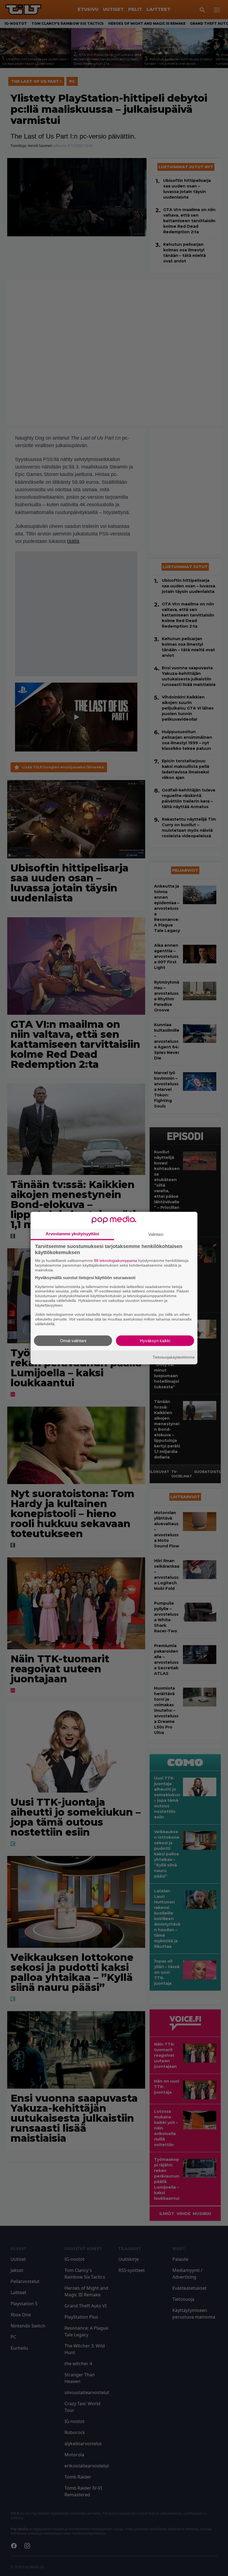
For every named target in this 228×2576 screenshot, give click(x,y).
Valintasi (156, 1234)
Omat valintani (73, 1340)
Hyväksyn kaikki (155, 1340)
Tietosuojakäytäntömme (174, 1357)
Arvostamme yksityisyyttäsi (72, 1234)
